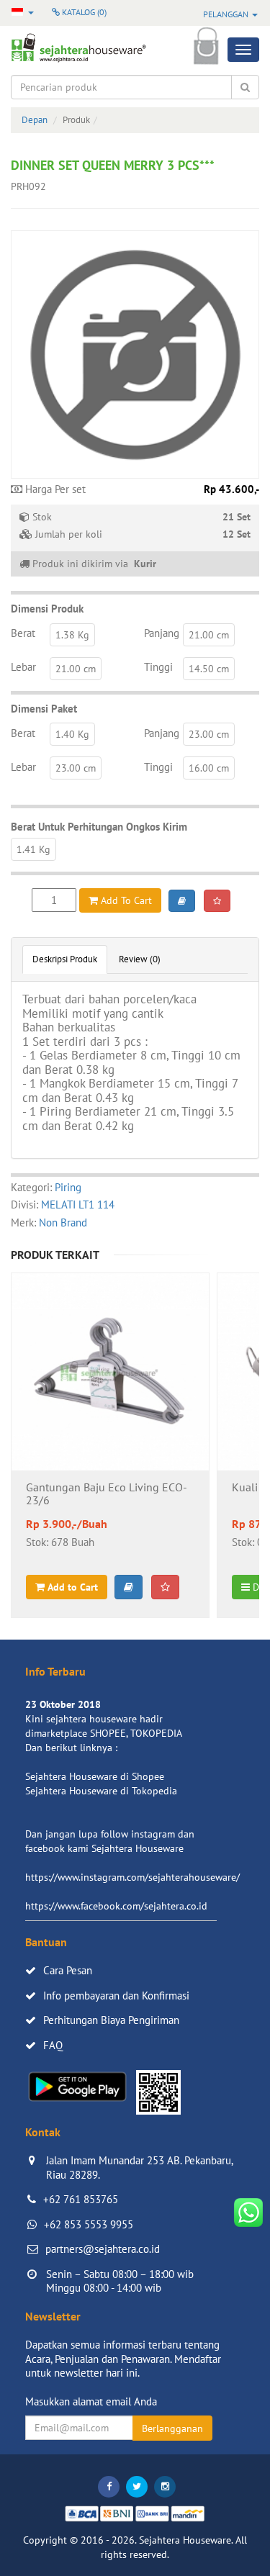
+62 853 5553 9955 (89, 2224)
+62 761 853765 (81, 2199)
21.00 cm (209, 635)
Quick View (111, 1410)
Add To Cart (125, 900)
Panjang (162, 633)
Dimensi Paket (44, 709)
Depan (35, 120)
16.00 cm (209, 768)
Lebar (23, 667)
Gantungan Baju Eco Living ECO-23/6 (107, 1494)
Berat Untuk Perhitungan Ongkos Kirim (99, 827)
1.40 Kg (72, 734)
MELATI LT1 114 (78, 1205)
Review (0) (140, 959)
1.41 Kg (33, 849)
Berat (23, 633)
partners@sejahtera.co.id (103, 2249)
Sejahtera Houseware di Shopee (95, 1776)
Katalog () (83, 12)
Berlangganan (172, 2428)
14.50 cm (209, 669)
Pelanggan (227, 14)
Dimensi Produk (47, 609)
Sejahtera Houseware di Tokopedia (101, 1791)
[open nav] (243, 50)
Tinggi (158, 667)
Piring (68, 1187)
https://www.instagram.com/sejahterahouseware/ (132, 1877)
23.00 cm (209, 734)
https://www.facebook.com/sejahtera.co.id (116, 1906)
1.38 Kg (72, 635)
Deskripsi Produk (65, 959)
